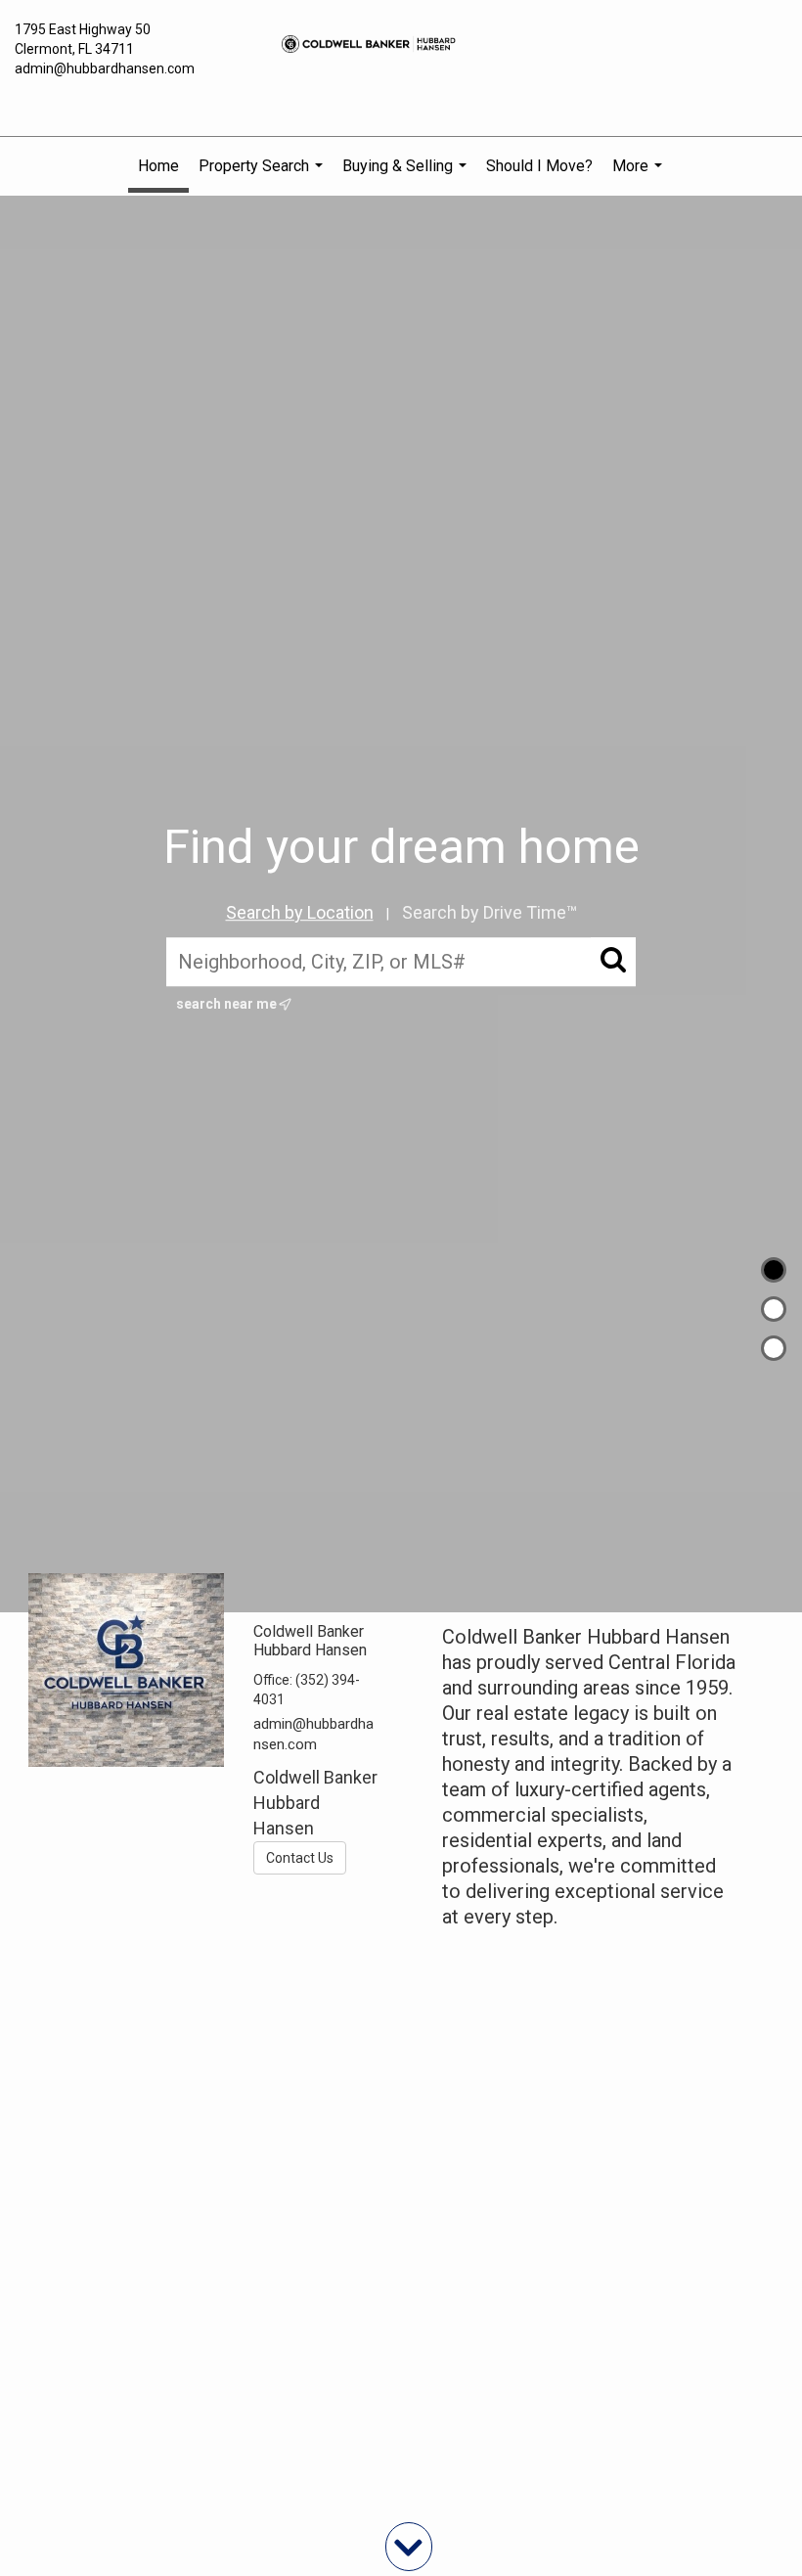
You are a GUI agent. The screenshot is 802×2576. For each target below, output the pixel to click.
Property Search (263, 176)
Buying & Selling (407, 176)
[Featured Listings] (774, 1309)
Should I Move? (539, 166)
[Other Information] (774, 1348)
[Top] (774, 1270)
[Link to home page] (401, 44)
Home (158, 166)
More (640, 176)
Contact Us (300, 1858)
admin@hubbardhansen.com (105, 68)
